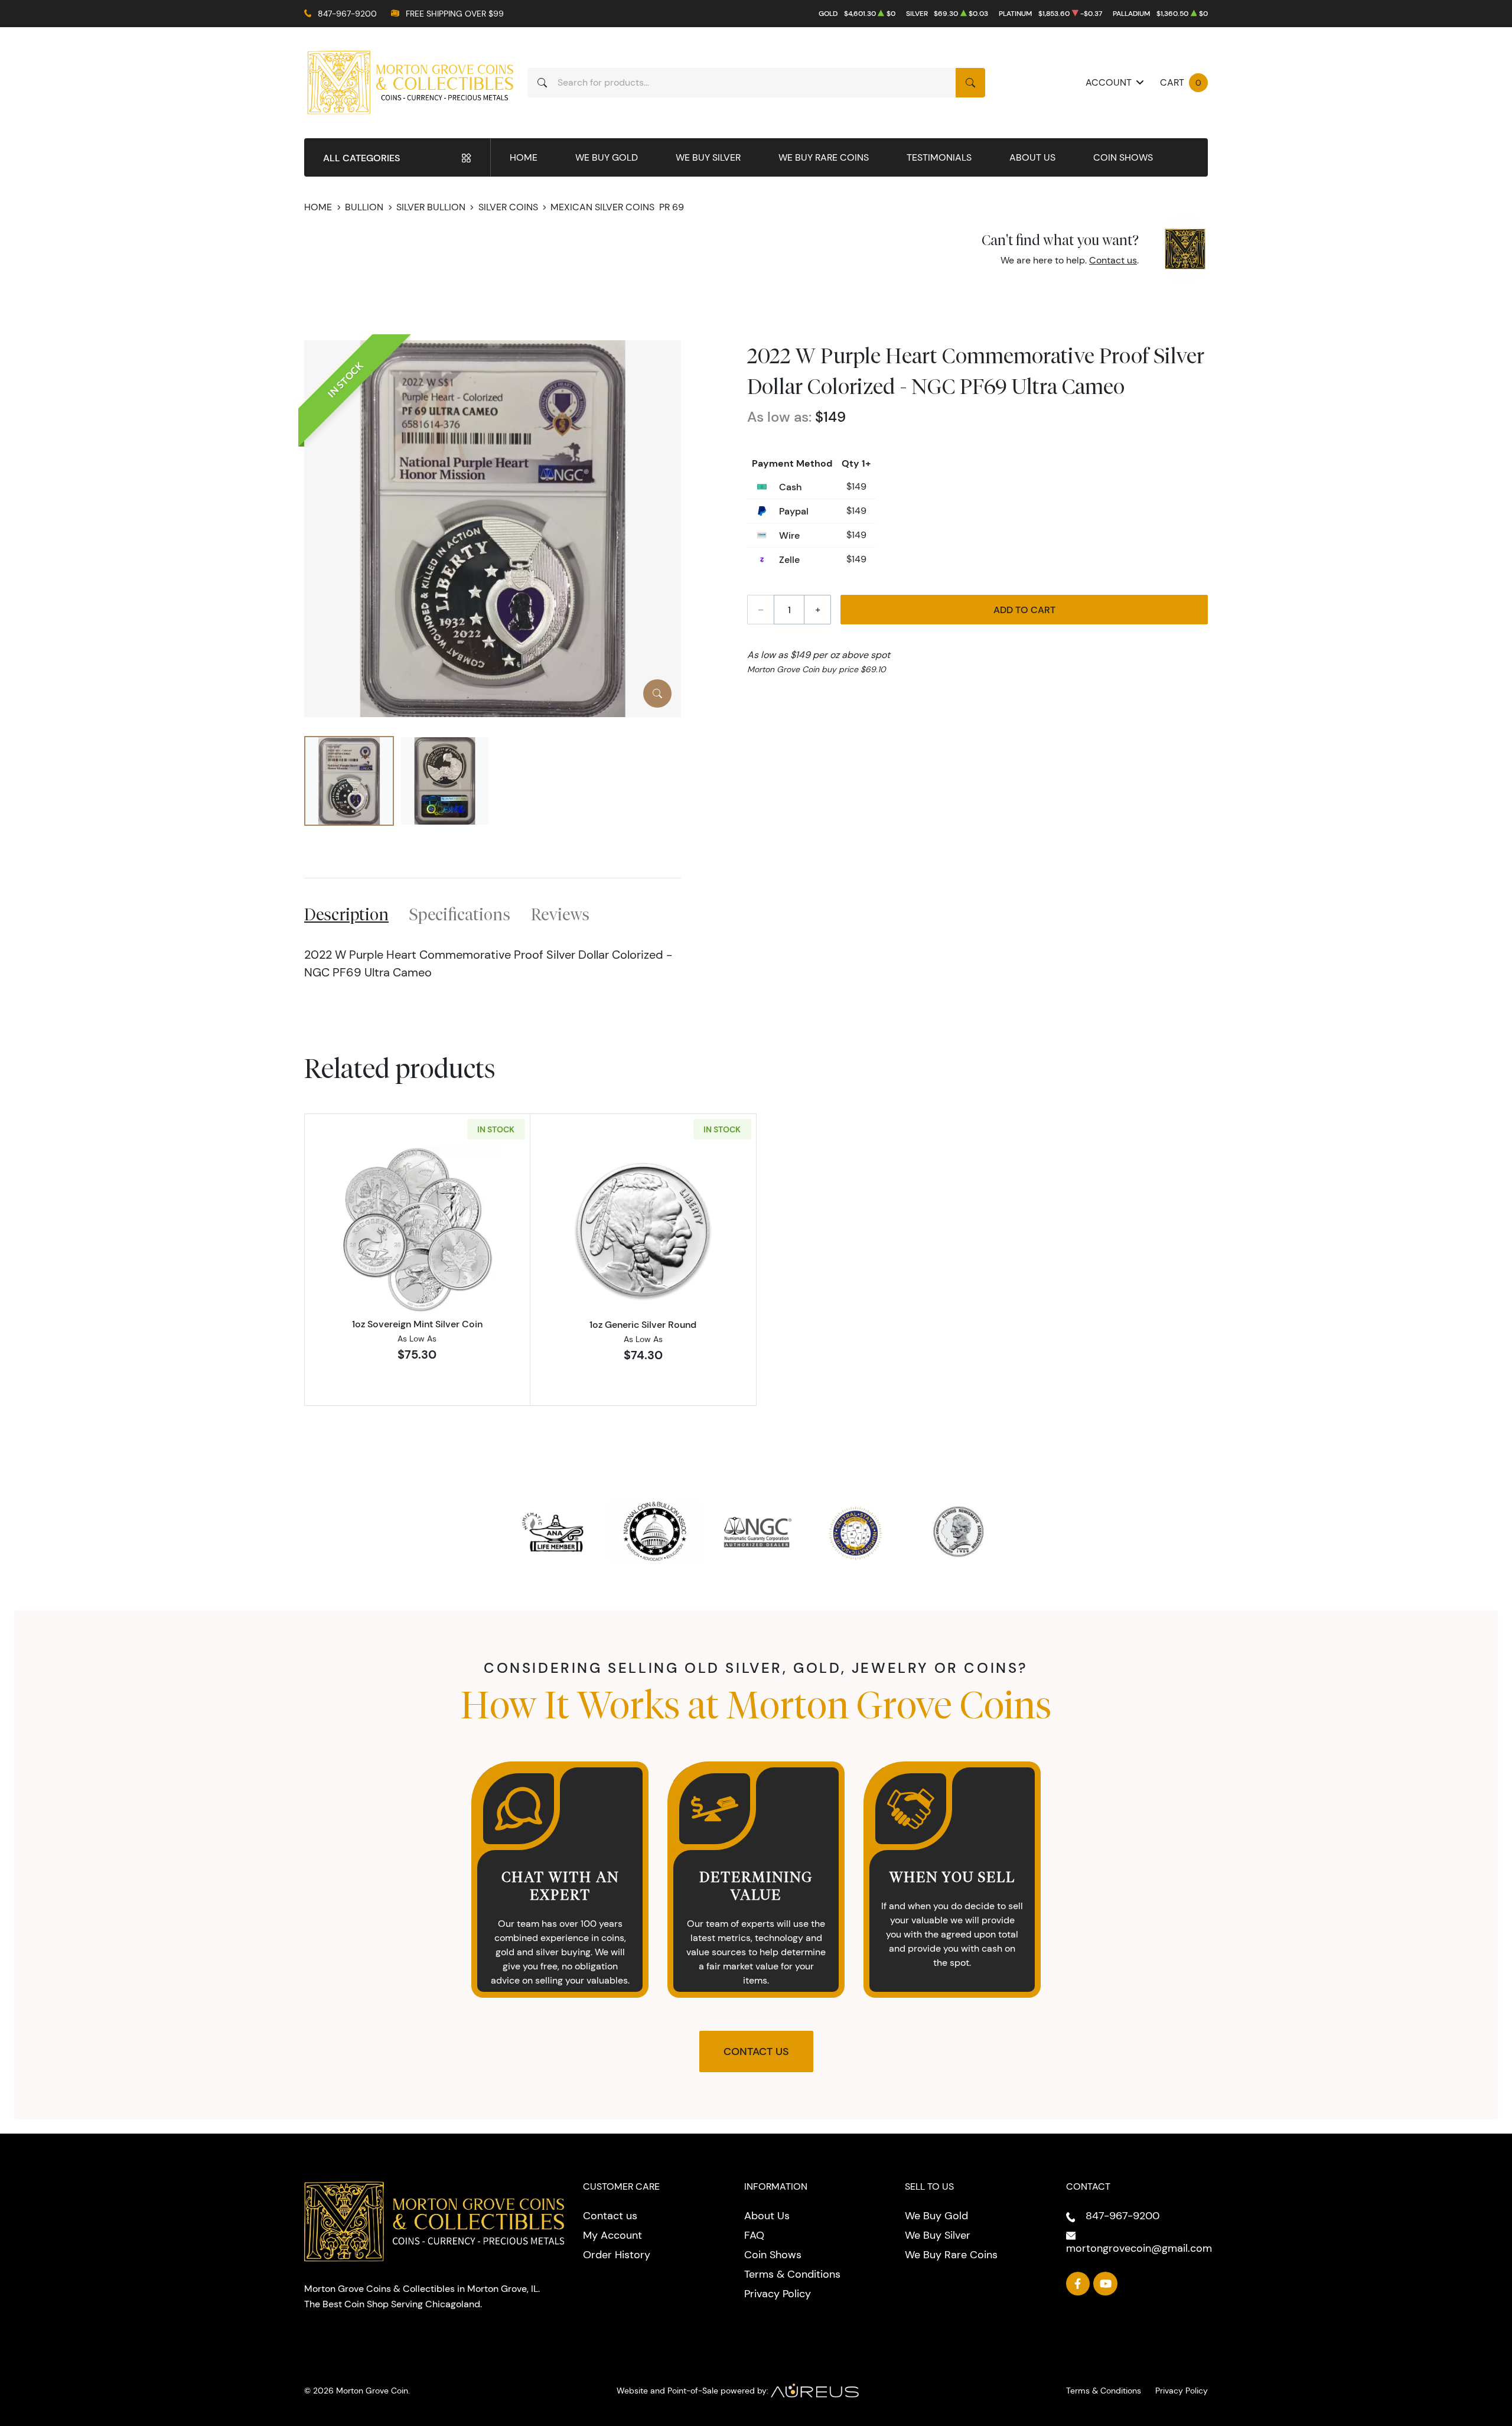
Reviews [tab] (560, 914)
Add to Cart (1024, 610)
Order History (617, 2255)
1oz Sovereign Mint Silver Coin (417, 1324)
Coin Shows (1123, 157)
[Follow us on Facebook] (1078, 2284)
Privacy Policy (778, 2294)
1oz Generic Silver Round (643, 1324)
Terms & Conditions (792, 2274)
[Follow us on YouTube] (1105, 2284)
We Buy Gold (607, 157)
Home (524, 157)
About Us (1032, 157)
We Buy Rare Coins (824, 157)
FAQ (754, 2235)
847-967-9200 (347, 14)
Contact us (1113, 260)
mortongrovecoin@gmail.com (1139, 2248)
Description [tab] (346, 914)
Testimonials (939, 157)
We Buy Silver (708, 157)
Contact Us (756, 2051)
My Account (612, 2235)
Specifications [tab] (460, 914)
